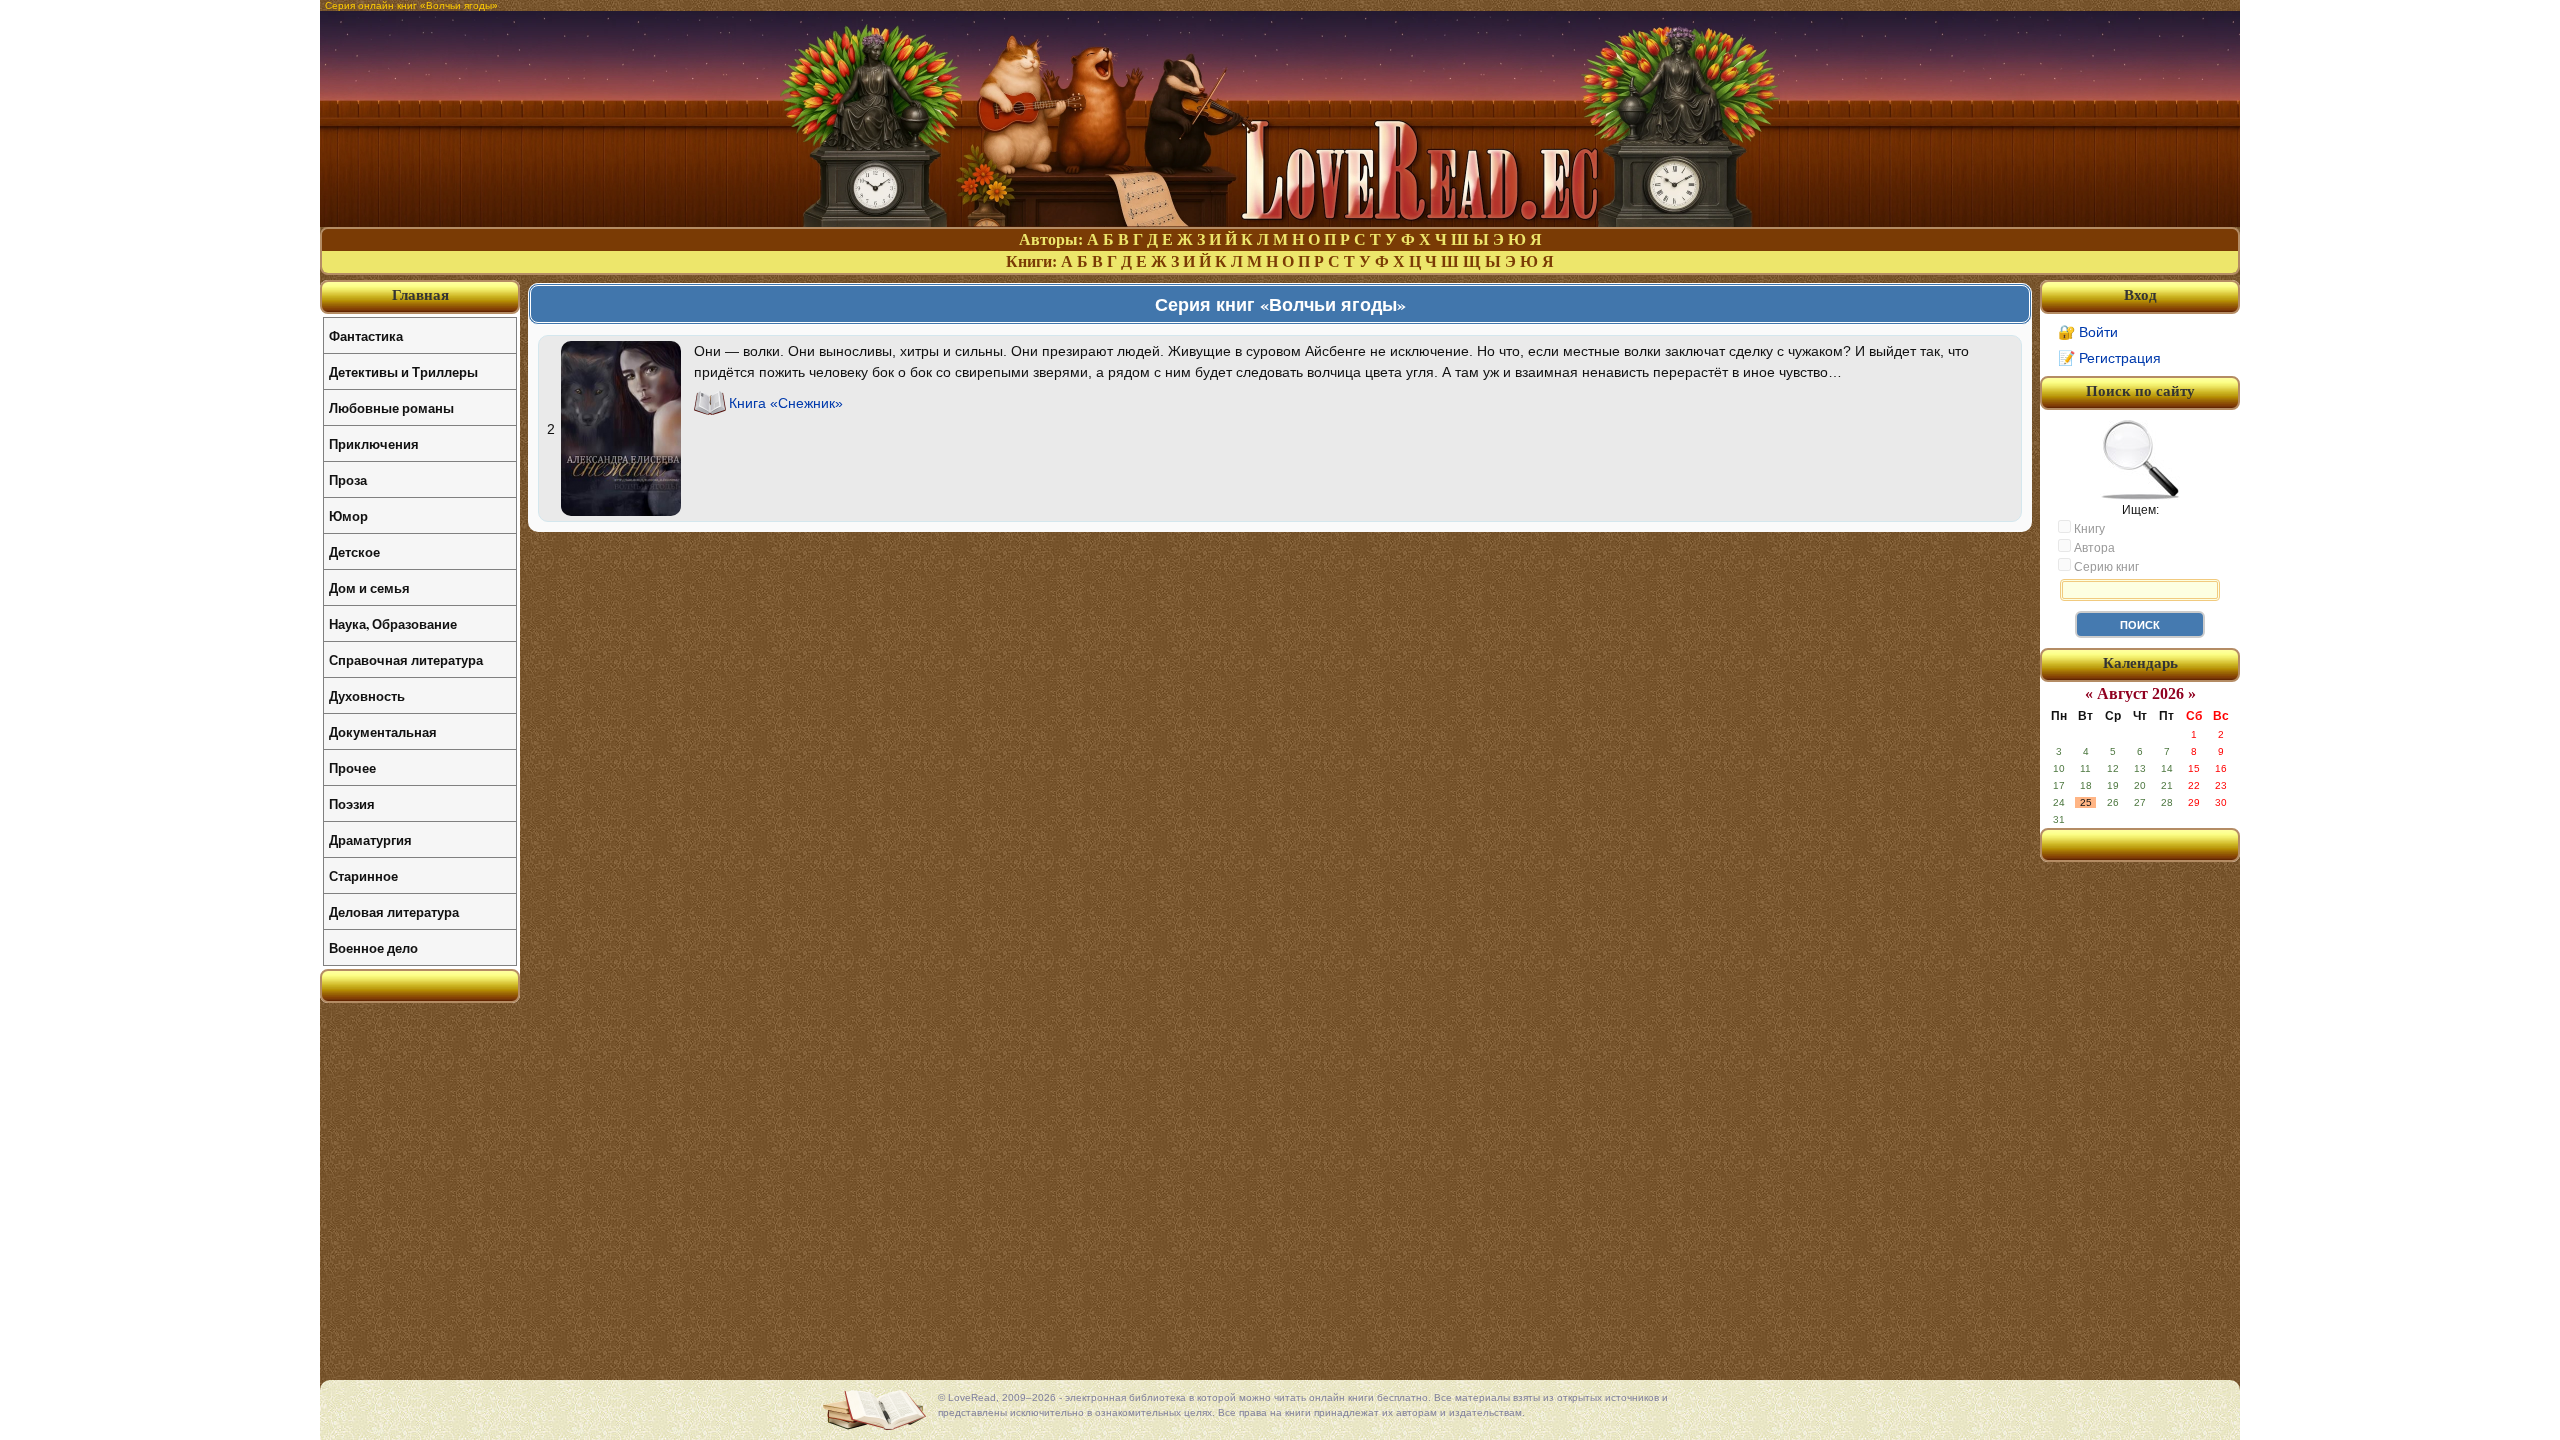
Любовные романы (391, 407)
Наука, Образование (393, 623)
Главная (420, 295)
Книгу (2088, 529)
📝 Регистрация (2109, 358)
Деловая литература (394, 911)
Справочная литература (406, 659)
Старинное (363, 875)
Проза (348, 479)
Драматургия (370, 839)
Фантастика (366, 335)
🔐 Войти (2088, 332)
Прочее (352, 767)
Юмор (348, 515)
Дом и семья (369, 587)
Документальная (383, 731)
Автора (2093, 548)
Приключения (374, 443)
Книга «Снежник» (786, 403)
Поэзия (352, 803)
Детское (354, 551)
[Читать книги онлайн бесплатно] (1280, 221)
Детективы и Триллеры (403, 371)
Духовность (367, 695)
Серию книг (2105, 567)
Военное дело (373, 947)
